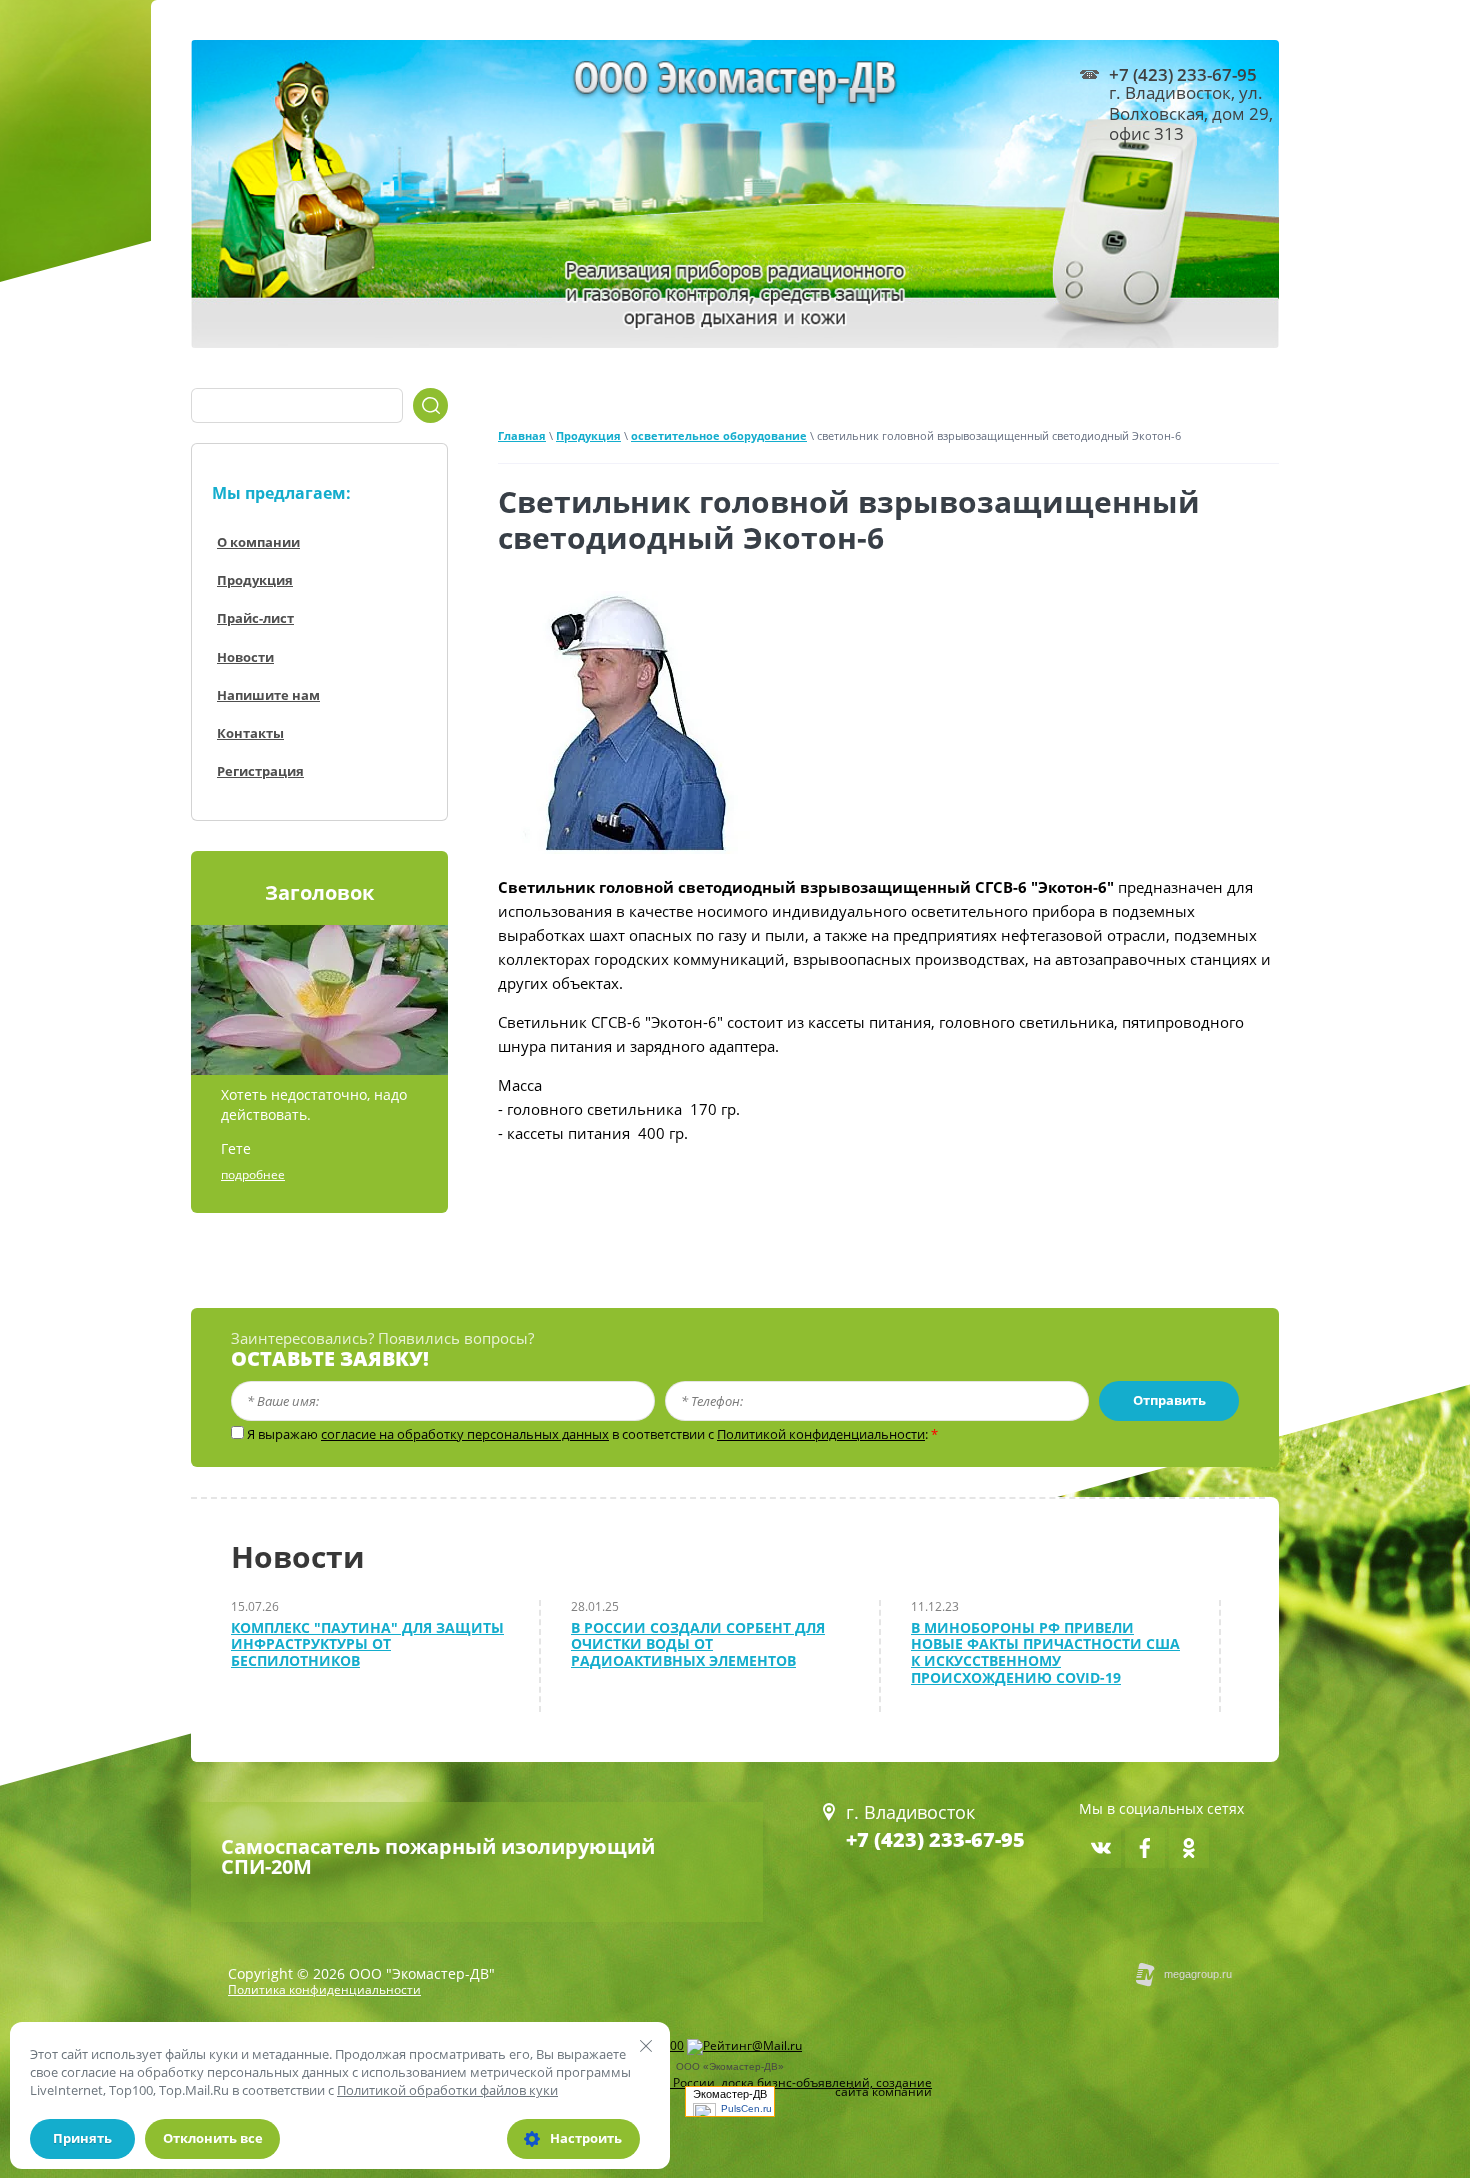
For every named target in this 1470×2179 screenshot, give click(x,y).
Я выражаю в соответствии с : (592, 1435)
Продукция (588, 435)
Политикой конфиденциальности (821, 1434)
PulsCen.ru (746, 2108)
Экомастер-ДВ (730, 2094)
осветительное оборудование (719, 435)
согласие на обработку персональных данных (465, 1434)
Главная (522, 435)
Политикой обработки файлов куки (447, 2090)
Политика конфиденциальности (324, 1989)
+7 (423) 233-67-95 (935, 1839)
